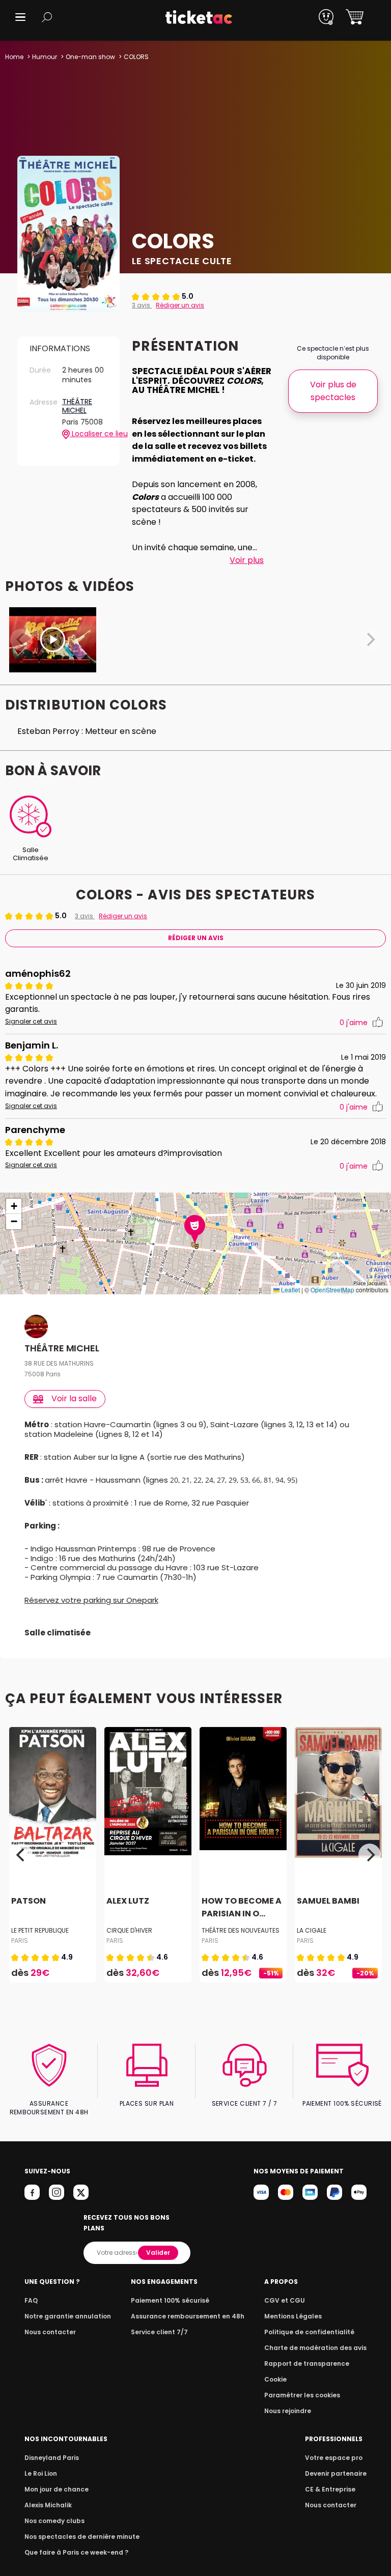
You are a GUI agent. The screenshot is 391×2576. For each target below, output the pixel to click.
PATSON (29, 1901)
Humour (45, 57)
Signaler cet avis (31, 1022)
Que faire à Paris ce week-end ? (76, 2552)
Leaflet (290, 1290)
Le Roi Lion (41, 2473)
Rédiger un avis (180, 305)
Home (14, 57)
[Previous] (21, 1855)
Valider (158, 2253)
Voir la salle (74, 1398)
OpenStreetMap (332, 1290)
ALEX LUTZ (128, 1901)
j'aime (354, 1023)
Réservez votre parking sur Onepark (91, 1600)
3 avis (142, 305)
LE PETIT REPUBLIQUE (40, 1930)
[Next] (370, 1855)
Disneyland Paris (52, 2458)
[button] (20, 17)
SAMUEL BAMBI (328, 1901)
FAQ (31, 2300)
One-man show (90, 57)
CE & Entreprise (330, 2489)
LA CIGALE (312, 1930)
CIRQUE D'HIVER (129, 1930)
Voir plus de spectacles (333, 391)
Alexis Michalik (48, 2505)
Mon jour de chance (57, 2489)
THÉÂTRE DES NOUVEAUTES (241, 1930)
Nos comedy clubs (54, 2521)
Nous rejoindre (288, 2411)
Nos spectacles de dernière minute (82, 2537)
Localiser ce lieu (89, 434)
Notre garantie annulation (68, 2316)
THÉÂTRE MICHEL (77, 406)
